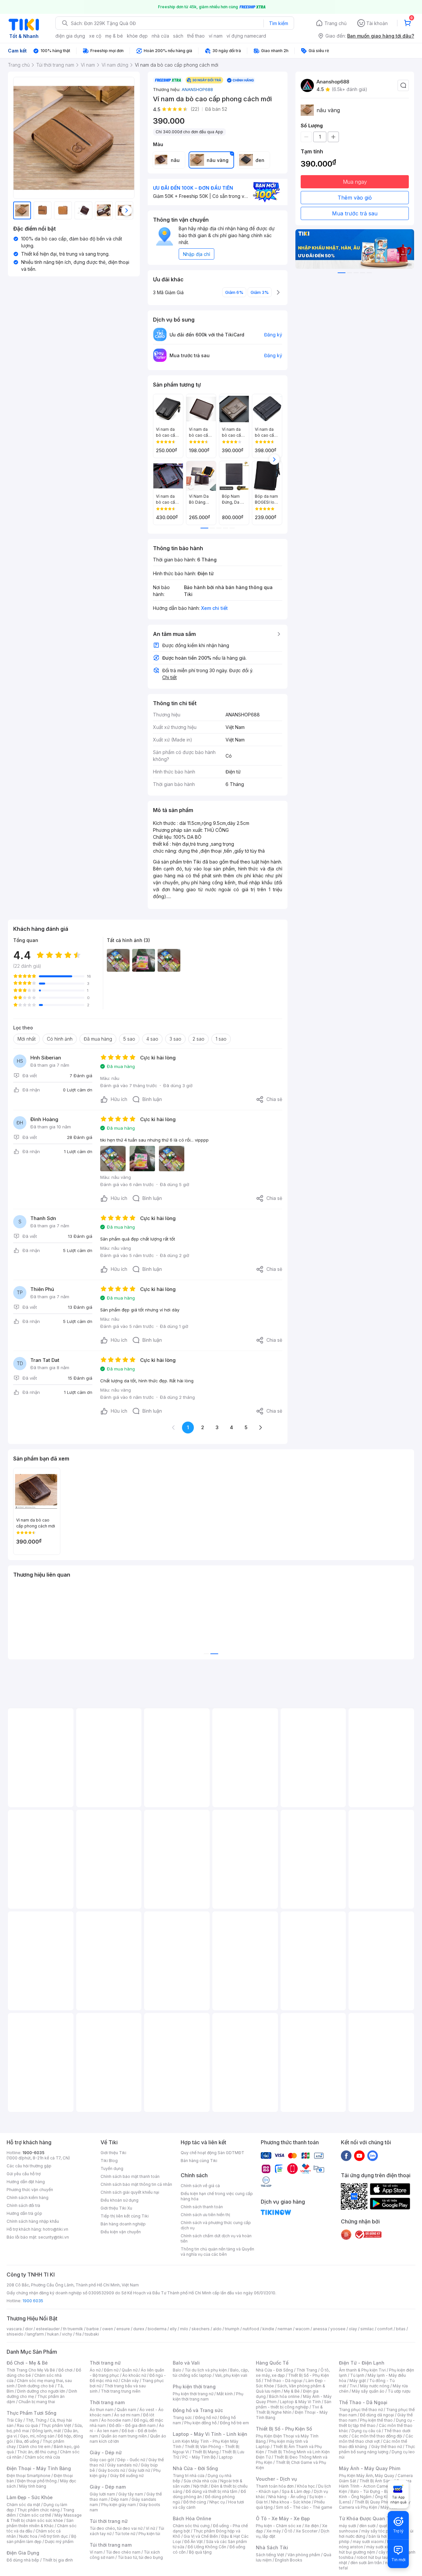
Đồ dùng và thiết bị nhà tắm (211, 2491)
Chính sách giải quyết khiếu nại (130, 2192)
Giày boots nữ (112, 2470)
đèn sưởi (367, 2526)
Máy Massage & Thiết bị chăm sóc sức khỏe (44, 2518)
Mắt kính (225, 2394)
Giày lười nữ (139, 2470)
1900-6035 (33, 2153)
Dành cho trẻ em (35, 2447)
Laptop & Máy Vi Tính (300, 2402)
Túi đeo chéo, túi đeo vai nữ (116, 2528)
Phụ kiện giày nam (119, 2505)
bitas (401, 2329)
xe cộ (95, 36)
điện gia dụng (70, 36)
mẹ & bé (114, 36)
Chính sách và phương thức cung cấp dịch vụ (216, 2225)
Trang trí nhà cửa (189, 2476)
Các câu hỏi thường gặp (29, 2166)
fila (78, 2334)
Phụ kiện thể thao (376, 2420)
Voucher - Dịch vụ (276, 2479)
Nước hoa (28, 2536)
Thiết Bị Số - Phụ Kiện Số (284, 2429)
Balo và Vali (186, 2363)
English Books (289, 2560)
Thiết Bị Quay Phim (373, 2502)
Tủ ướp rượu (399, 2391)
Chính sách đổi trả (23, 2205)
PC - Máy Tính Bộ (199, 2457)
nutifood (251, 2329)
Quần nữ (130, 2370)
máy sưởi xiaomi (382, 2547)
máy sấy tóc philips (380, 2531)
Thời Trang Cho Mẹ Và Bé (31, 2370)
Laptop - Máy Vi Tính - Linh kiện (210, 2434)
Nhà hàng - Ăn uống (287, 2497)
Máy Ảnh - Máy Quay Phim (370, 2468)
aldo (217, 2329)
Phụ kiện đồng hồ (200, 2423)
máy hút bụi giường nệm (374, 2549)
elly (173, 2329)
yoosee (338, 2329)
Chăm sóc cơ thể (35, 2515)
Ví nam (96, 2552)
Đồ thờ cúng (195, 2502)
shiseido (15, 2334)
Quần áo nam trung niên (124, 2436)
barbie (93, 2329)
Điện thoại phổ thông (37, 2481)
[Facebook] (346, 2155)
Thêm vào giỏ (355, 198)
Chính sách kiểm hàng (28, 2198)
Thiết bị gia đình (58, 2560)
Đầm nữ (111, 2370)
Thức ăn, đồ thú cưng (37, 2452)
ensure (123, 2329)
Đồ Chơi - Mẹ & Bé (27, 2363)
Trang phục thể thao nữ (361, 2410)
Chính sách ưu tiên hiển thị (205, 2215)
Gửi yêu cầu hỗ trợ (24, 2174)
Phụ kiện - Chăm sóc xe (279, 2526)
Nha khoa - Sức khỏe (291, 2502)
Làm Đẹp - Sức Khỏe (30, 2497)
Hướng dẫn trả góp (24, 2213)
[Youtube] (359, 2155)
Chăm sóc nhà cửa (42, 2457)
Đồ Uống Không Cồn (207, 2547)
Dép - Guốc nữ (131, 2460)
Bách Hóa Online (192, 2518)
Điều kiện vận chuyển (121, 2232)
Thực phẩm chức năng (38, 2510)
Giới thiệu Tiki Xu (116, 2208)
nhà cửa (160, 36)
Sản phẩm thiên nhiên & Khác (40, 2523)
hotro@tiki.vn (56, 2229)
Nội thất (200, 2486)
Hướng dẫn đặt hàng (26, 2182)
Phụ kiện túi (149, 2534)
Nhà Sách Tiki (272, 2547)
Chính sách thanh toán (202, 2207)
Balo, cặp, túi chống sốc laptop (211, 2373)
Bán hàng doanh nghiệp (123, 2224)
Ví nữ (150, 2528)
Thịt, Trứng (36, 2420)
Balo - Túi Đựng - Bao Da (374, 2491)
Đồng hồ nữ (206, 2418)
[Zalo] (373, 2155)
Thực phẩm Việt (56, 2425)
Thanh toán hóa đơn (275, 2486)
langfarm (35, 2334)
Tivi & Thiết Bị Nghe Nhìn (289, 2410)
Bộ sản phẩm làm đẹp (41, 2539)
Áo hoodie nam (116, 2420)
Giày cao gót (102, 2460)
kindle (268, 2329)
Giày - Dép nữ (106, 2452)
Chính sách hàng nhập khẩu (33, 2221)
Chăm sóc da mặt (23, 2505)
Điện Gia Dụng (23, 2553)
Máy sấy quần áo (368, 2391)
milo (184, 2329)
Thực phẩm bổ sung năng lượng (377, 2449)
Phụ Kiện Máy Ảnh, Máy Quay (367, 2476)
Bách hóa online (284, 2396)
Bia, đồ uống (28, 2441)
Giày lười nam (102, 2494)
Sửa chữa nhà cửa (200, 2481)
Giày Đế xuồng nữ (127, 2476)
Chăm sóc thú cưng (191, 2526)
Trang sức (182, 2418)
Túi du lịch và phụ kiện (206, 2370)
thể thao (196, 36)
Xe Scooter (307, 2531)
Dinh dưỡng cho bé (36, 2386)
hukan (53, 2334)
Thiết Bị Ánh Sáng (376, 2481)
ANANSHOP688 (197, 89)
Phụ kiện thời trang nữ (193, 2394)
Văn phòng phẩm (304, 2555)
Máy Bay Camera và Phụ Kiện (375, 2505)
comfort (385, 2329)
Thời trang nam (107, 2402)
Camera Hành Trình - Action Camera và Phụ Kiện (375, 2486)
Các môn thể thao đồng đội (377, 2436)
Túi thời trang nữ (109, 2521)
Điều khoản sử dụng (120, 2200)
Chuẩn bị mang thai (37, 2402)
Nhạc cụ (217, 2502)
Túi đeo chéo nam (123, 2552)
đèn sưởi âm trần (366, 2563)
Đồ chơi (65, 2370)
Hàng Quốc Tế (272, 2363)
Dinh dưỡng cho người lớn (41, 2391)
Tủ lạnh (357, 2375)
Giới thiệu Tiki (113, 2153)
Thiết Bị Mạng (205, 2452)
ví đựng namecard (246, 36)
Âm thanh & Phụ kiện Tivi (362, 2370)
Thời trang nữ (105, 2363)
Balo (177, 2370)
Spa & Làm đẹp (296, 2491)
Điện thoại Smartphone (29, 2476)
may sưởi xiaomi (368, 2542)
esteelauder (48, 2329)
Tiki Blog (109, 2161)
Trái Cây (15, 2420)
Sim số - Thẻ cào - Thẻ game (304, 2507)
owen (108, 2329)
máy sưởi (347, 2526)
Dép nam (120, 2499)
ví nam (216, 36)
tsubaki (92, 2334)
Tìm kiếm (279, 23)
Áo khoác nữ (134, 2375)
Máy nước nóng (375, 2386)
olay (353, 2329)
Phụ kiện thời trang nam (208, 2396)
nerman (285, 2329)
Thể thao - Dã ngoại (283, 2381)
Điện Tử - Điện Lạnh (362, 2363)
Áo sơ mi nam (127, 2415)
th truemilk (73, 2329)
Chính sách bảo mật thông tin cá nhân (136, 2184)
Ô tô (288, 2531)
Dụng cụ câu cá (366, 2431)
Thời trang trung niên (121, 2391)
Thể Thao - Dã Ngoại (363, 2402)
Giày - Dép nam (108, 2487)
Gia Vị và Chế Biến (201, 2536)
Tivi (353, 2386)
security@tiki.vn (54, 2237)
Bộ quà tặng (200, 2552)
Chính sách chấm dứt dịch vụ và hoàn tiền (216, 2238)
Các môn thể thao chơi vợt (376, 2439)
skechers (201, 2329)
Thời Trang (307, 2370)
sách (178, 36)
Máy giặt (358, 2381)
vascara (14, 2329)
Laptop (226, 2457)
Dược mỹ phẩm (59, 2542)
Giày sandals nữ (122, 2465)
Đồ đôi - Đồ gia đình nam (132, 2425)
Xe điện (312, 2526)
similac (367, 2329)
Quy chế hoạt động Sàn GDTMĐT (212, 2153)
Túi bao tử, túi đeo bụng (140, 2557)
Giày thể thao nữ (387, 2447)
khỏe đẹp (137, 36)
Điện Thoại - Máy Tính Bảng (39, 2468)
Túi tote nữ (125, 2534)
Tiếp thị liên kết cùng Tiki (125, 2216)
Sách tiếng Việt (270, 2555)
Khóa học (306, 2486)
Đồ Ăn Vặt (194, 2542)
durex (139, 2329)
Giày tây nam (131, 2494)
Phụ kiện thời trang (194, 2387)
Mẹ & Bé (292, 2391)
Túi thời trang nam (111, 2545)
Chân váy (130, 2381)
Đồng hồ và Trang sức (198, 2410)
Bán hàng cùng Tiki (199, 2161)
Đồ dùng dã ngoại (377, 2415)
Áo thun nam (102, 2410)
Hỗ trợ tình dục (54, 2536)
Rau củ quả (27, 2425)
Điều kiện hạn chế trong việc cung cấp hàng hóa (217, 2196)
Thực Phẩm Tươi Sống (31, 2413)
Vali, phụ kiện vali (231, 2375)
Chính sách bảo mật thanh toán (130, 2176)
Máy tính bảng (33, 2486)
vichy (67, 2334)
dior (29, 2329)
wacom (302, 2329)
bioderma (157, 2329)
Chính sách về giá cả (200, 2186)
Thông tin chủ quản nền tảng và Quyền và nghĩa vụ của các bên (217, 2252)
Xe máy (274, 2531)
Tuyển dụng (112, 2168)
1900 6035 (33, 2301)
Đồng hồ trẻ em (234, 2423)
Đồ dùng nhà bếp (23, 2560)
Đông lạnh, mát (47, 2431)
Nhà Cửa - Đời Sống (195, 2468)
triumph (232, 2329)
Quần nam (126, 2410)
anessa (320, 2329)
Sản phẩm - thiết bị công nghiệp (294, 2404)
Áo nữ (95, 2370)
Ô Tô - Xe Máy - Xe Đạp (283, 2518)
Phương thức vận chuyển (30, 2190)
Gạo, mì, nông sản (37, 2436)
